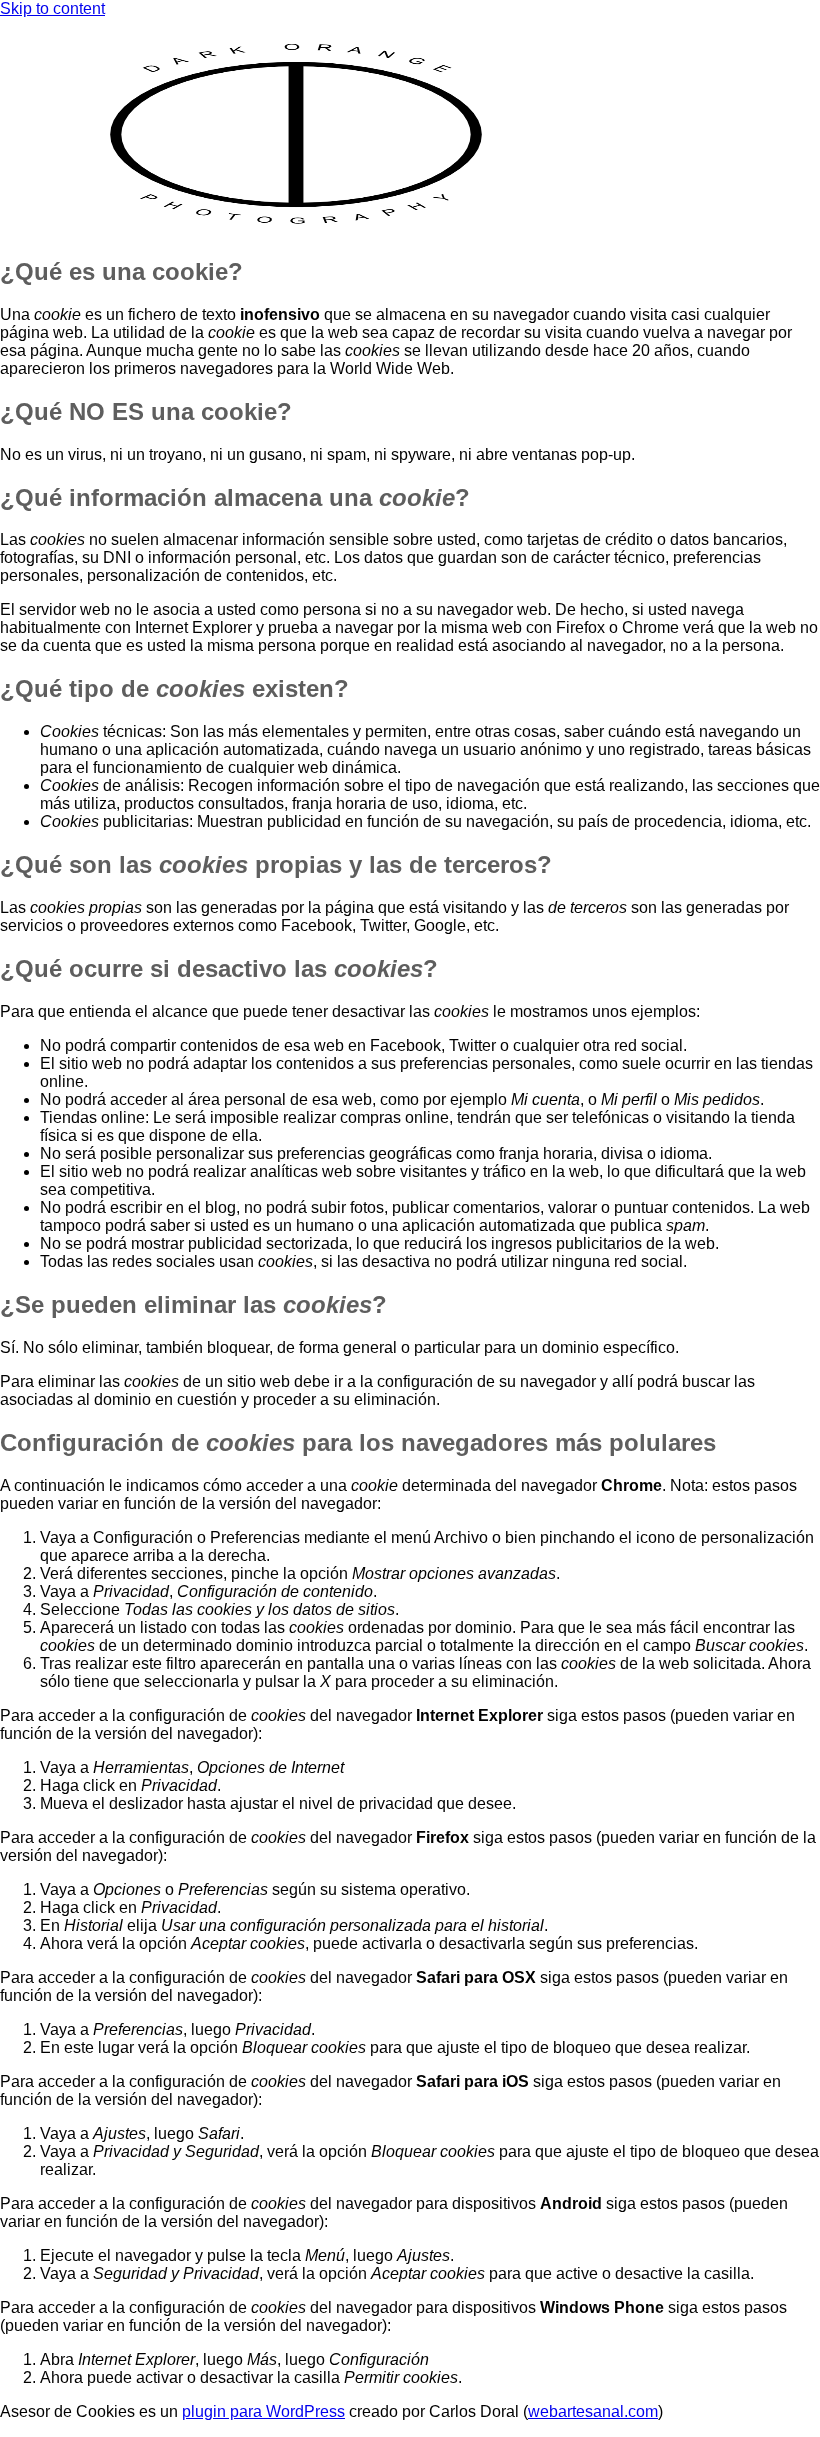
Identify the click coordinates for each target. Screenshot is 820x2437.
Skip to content (52, 8)
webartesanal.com (593, 2411)
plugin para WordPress (263, 2411)
